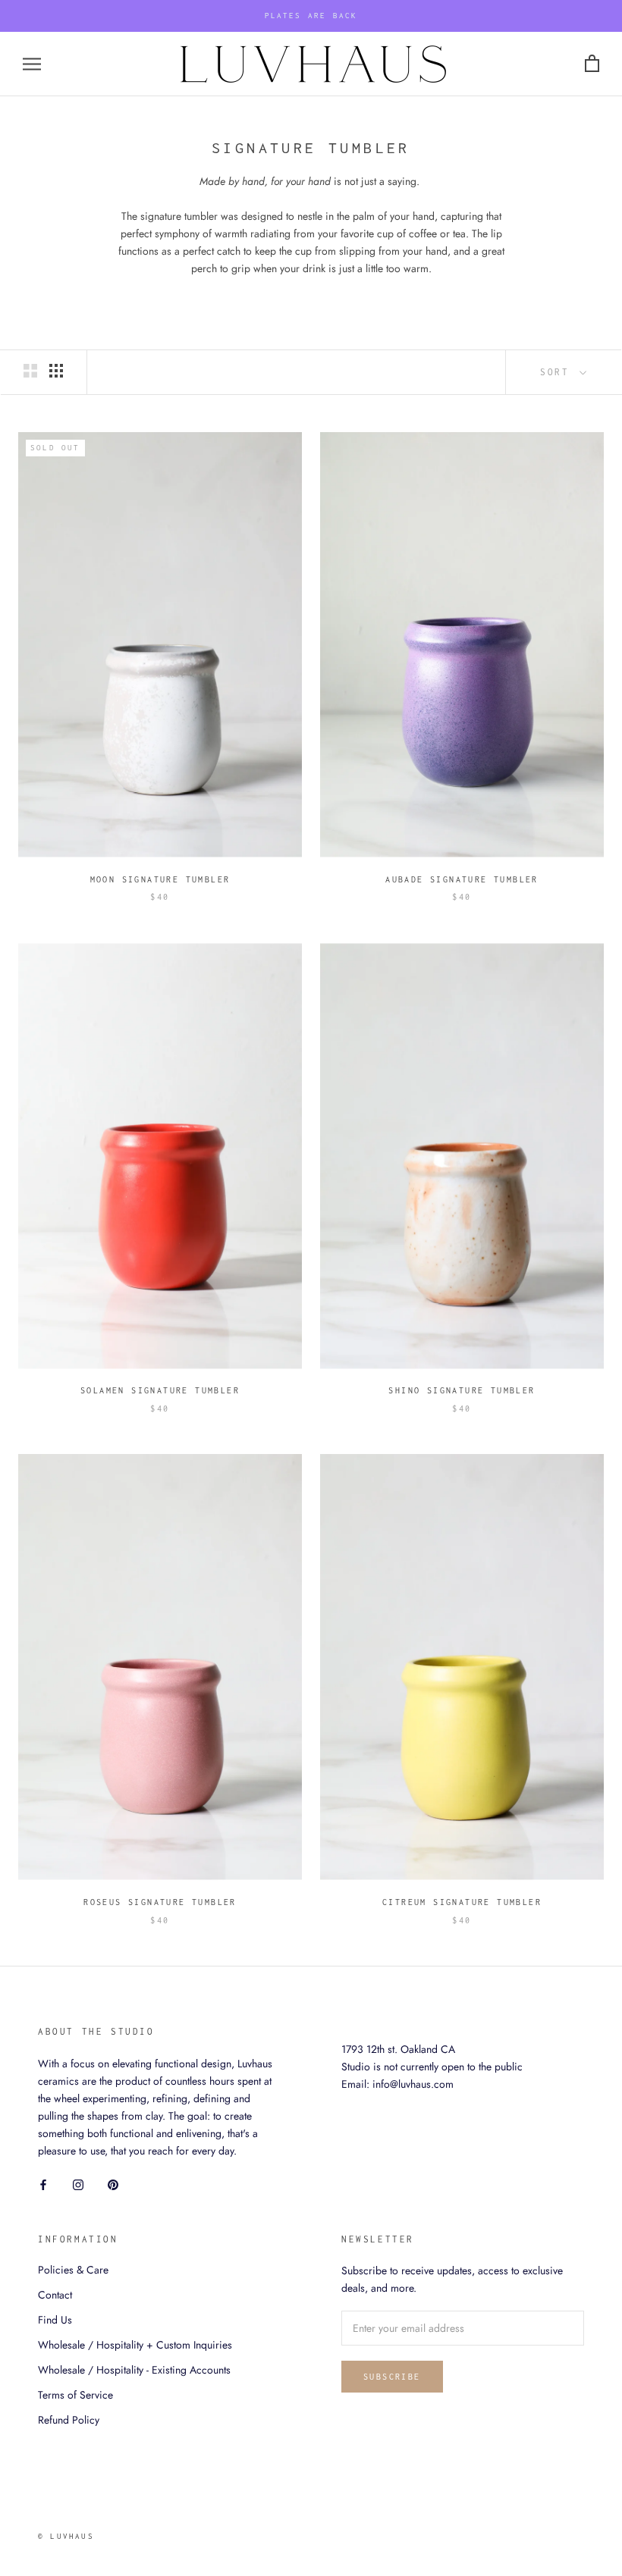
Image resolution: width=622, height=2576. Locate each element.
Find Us (55, 2320)
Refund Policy (69, 2420)
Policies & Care (73, 2270)
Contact (55, 2295)
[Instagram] (78, 2184)
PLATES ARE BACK (311, 16)
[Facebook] (43, 2184)
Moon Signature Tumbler (160, 879)
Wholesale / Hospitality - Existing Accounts (134, 2370)
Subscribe (392, 2377)
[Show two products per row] (30, 371)
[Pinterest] (113, 2184)
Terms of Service (75, 2395)
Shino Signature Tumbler (462, 1390)
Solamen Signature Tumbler (160, 1390)
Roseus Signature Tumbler (160, 1902)
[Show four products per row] (56, 371)
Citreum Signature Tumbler (462, 1902)
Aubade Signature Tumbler (462, 879)
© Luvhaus (66, 2536)
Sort (558, 372)
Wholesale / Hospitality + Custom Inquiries (135, 2345)
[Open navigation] (32, 64)
